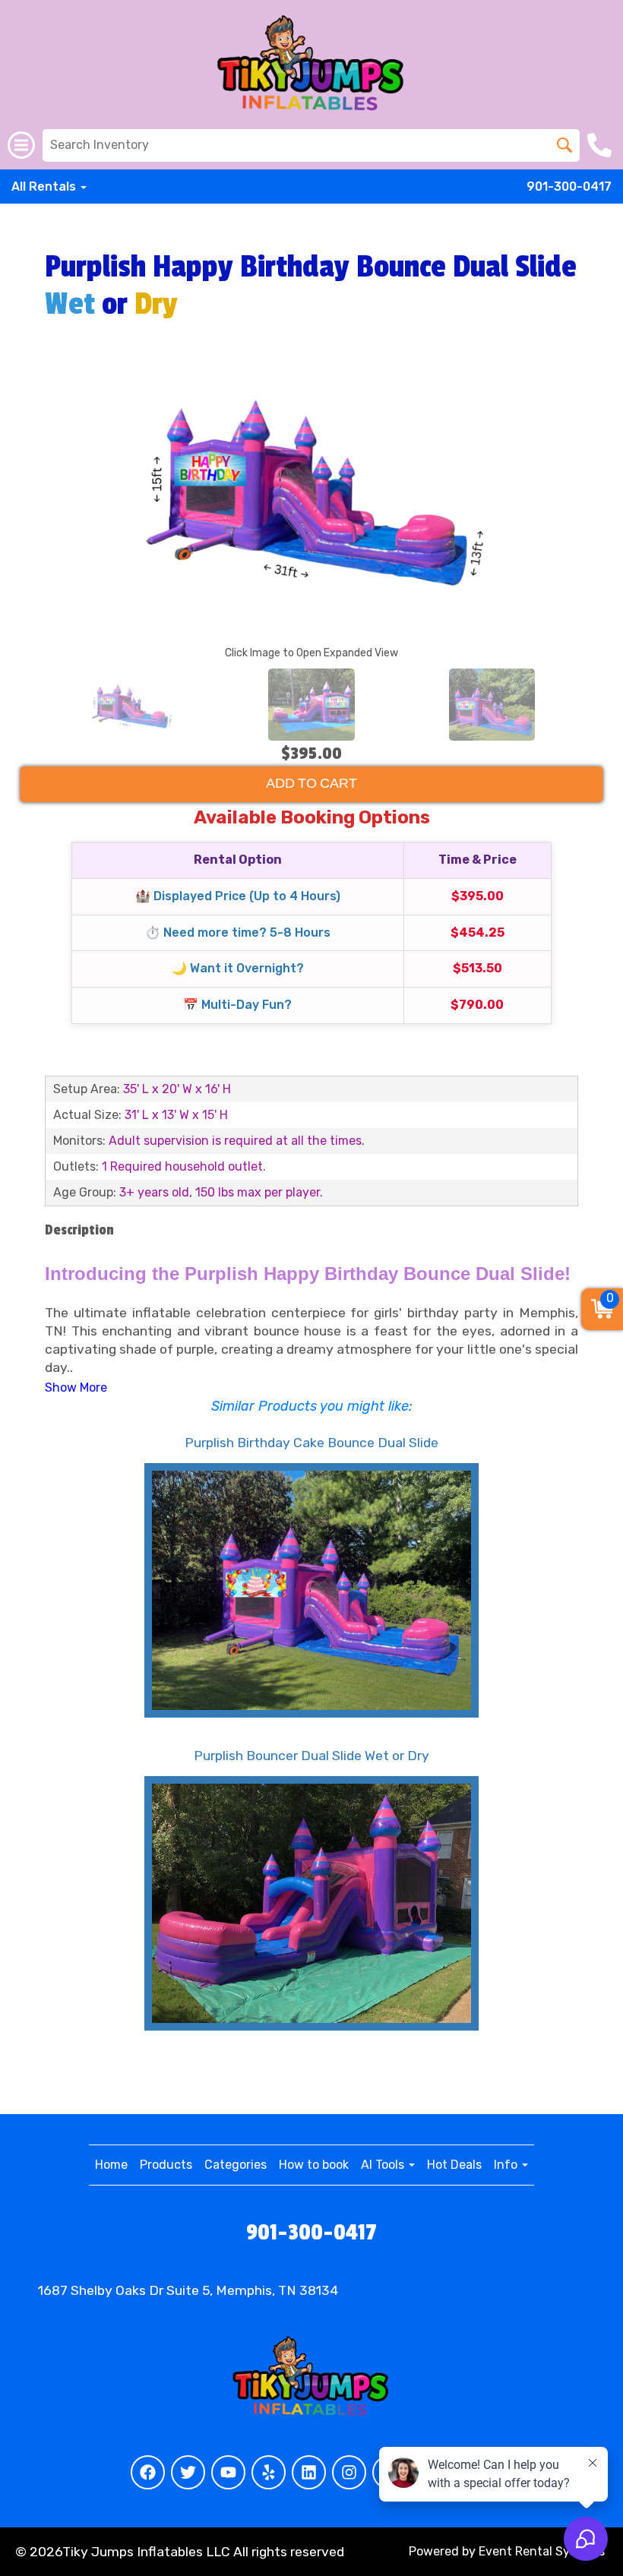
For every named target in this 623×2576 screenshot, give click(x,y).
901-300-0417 (569, 186)
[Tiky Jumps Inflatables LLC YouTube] (228, 2472)
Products (166, 2165)
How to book (314, 2165)
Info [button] (507, 2165)
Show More (76, 1388)
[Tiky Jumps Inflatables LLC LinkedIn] (309, 2472)
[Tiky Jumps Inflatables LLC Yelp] (269, 2472)
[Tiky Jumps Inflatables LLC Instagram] (349, 2472)
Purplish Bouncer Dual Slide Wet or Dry (311, 1756)
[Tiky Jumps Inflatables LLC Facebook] (148, 2472)
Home (111, 2165)
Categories (236, 2165)
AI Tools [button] (384, 2165)
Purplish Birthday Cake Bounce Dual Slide (311, 1443)
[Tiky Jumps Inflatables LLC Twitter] (188, 2472)
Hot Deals (454, 2165)
